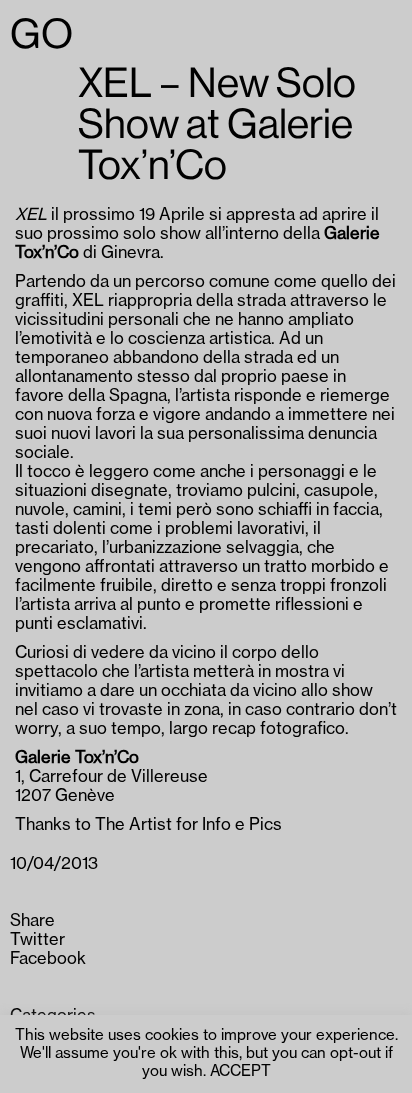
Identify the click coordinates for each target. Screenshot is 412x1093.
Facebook (48, 959)
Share (32, 921)
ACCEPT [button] (240, 1071)
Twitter (37, 940)
